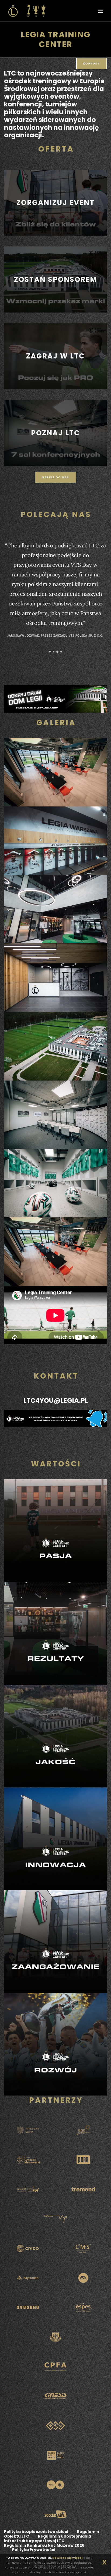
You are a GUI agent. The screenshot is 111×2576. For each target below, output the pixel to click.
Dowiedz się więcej (67, 2558)
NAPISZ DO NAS (55, 477)
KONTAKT (92, 64)
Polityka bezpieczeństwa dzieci (36, 2532)
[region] (55, 203)
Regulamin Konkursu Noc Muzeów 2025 (44, 2545)
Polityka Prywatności (34, 2550)
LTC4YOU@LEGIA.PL (56, 1400)
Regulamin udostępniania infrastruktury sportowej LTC (48, 2539)
